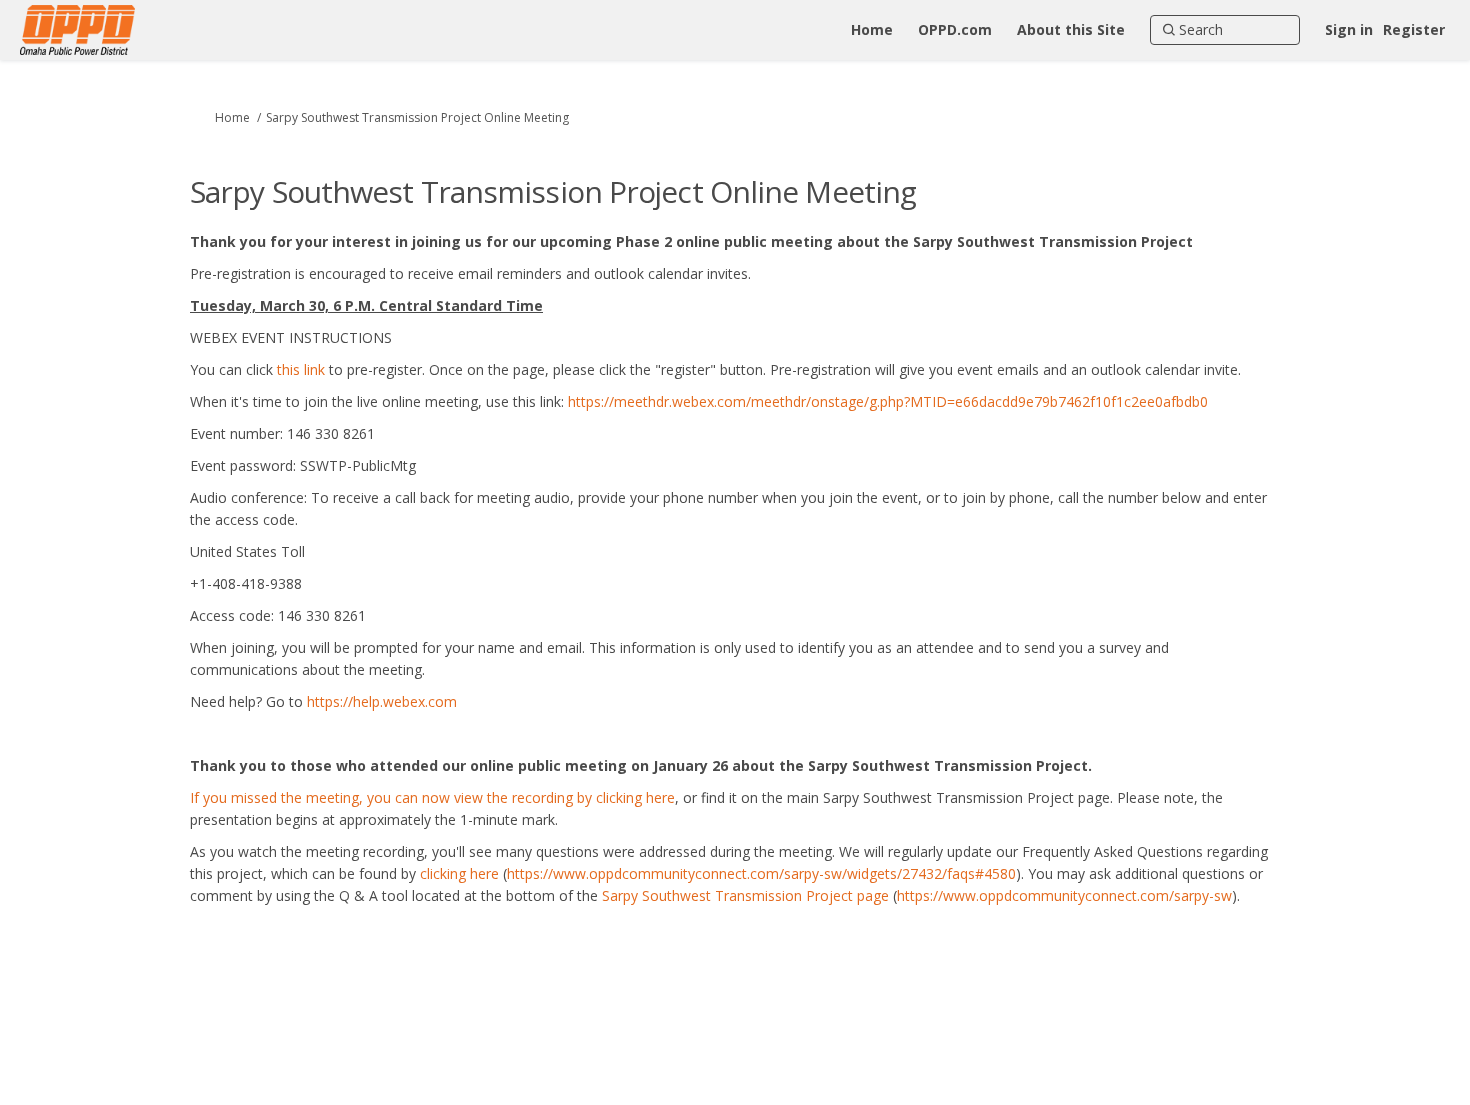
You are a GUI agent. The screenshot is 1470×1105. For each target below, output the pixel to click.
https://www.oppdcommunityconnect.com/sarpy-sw (1064, 895)
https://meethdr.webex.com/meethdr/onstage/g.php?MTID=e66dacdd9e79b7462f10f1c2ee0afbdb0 (888, 401)
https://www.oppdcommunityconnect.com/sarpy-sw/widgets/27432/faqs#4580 (761, 873)
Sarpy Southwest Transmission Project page (743, 895)
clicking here (459, 873)
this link (299, 369)
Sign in (1349, 29)
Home (232, 117)
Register (1414, 29)
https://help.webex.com (382, 701)
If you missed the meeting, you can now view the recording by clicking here (432, 797)
